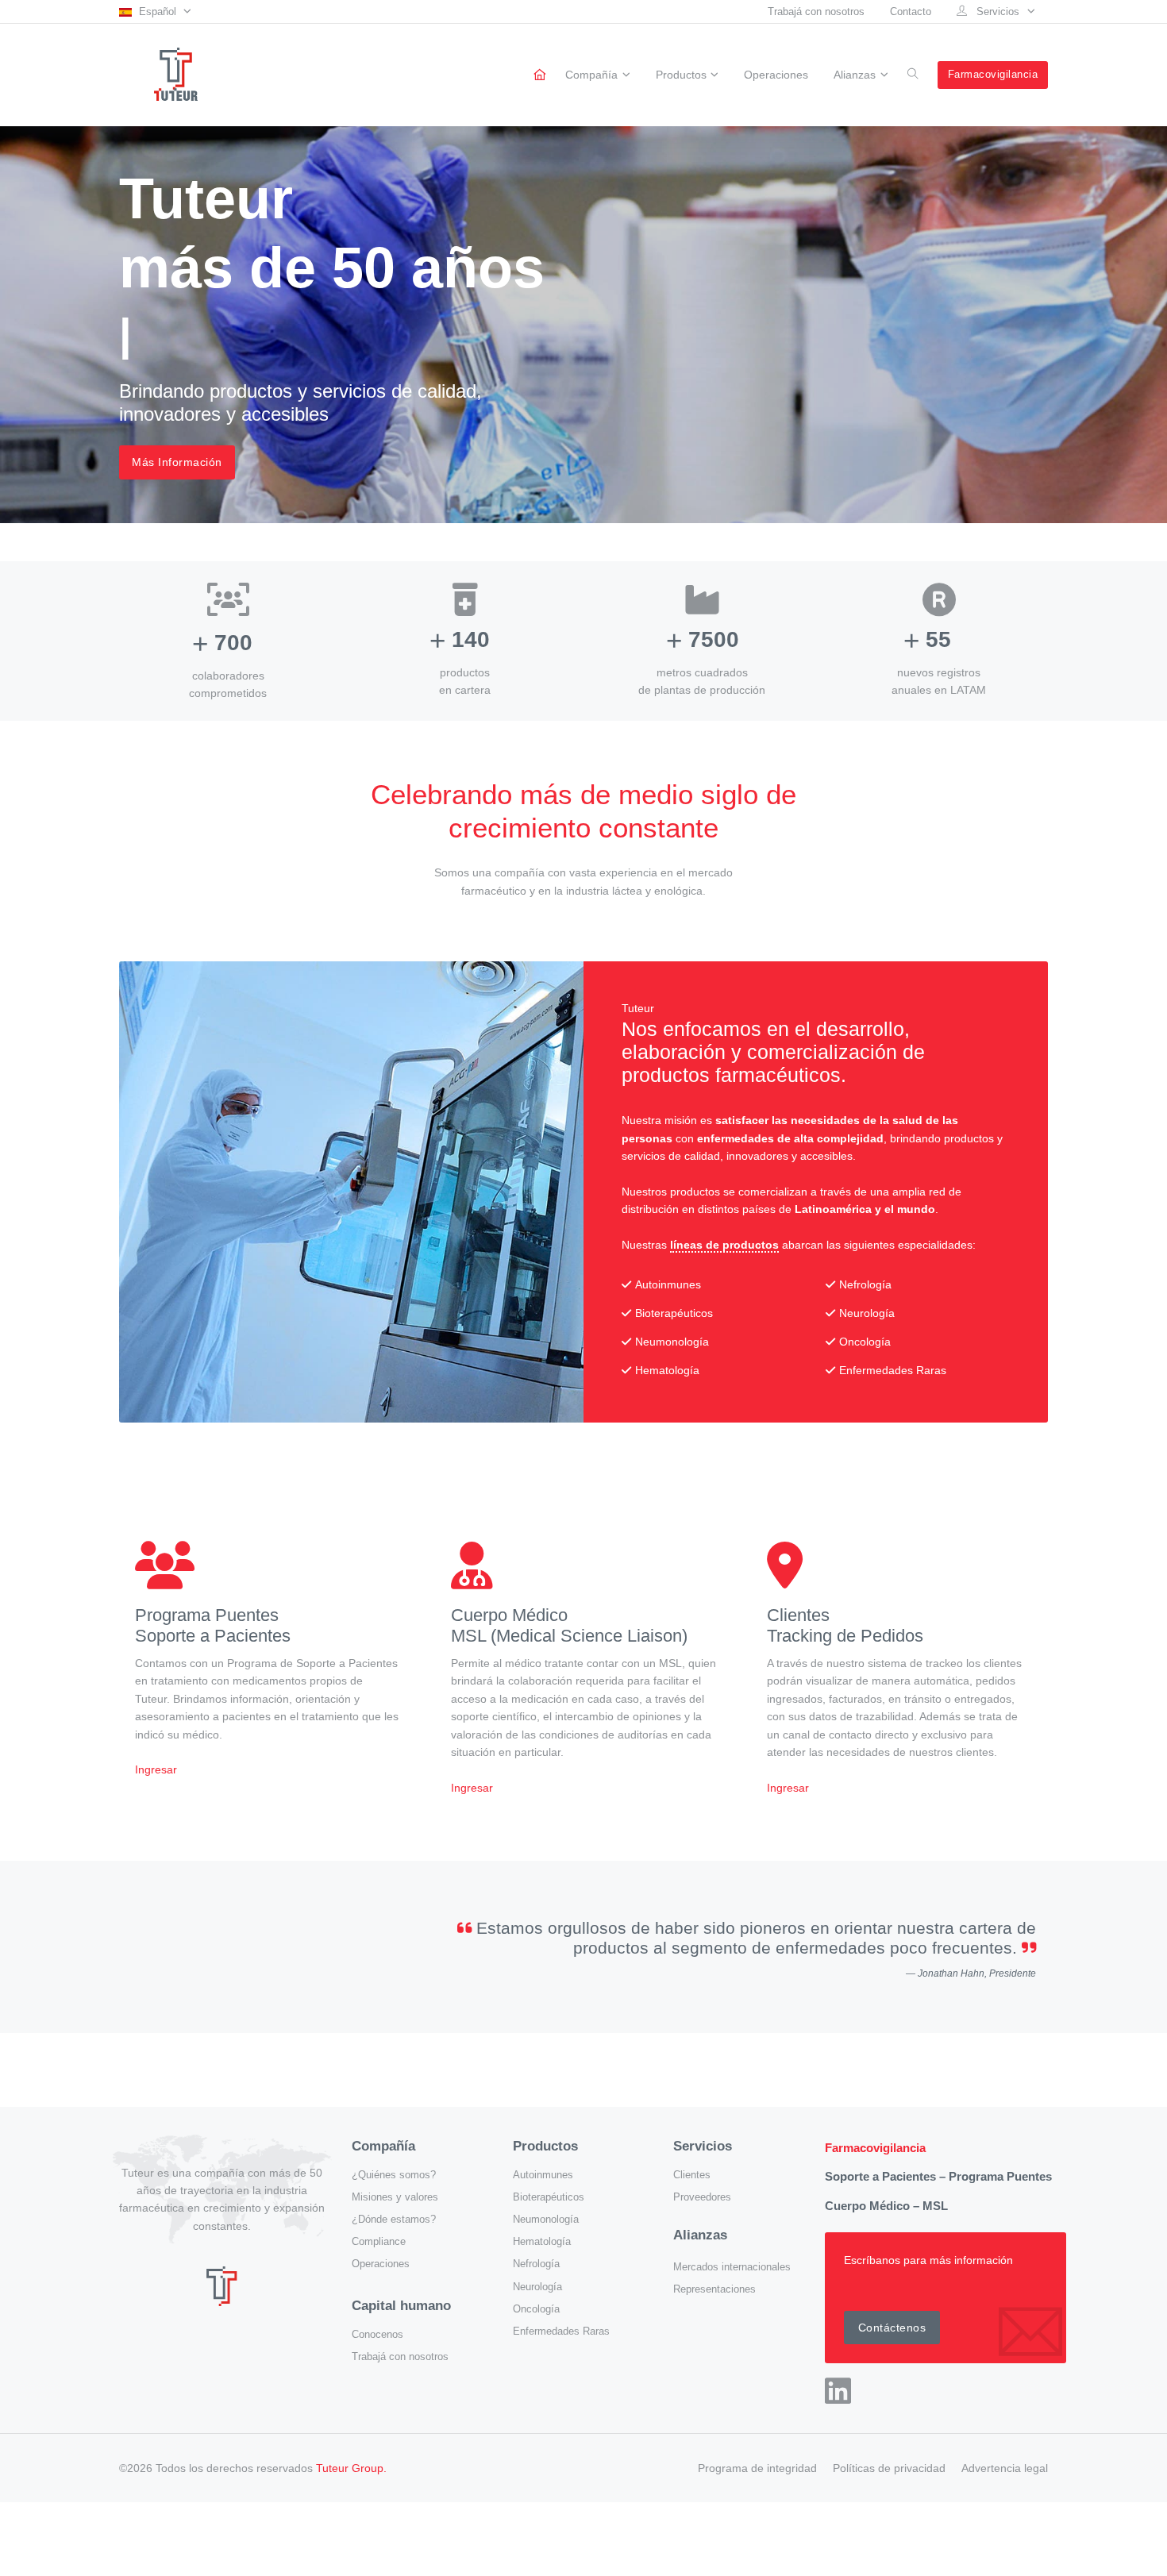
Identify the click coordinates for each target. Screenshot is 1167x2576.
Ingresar (156, 1769)
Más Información (177, 462)
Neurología (537, 2287)
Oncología (536, 2309)
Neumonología (546, 2220)
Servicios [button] (998, 12)
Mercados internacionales (732, 2267)
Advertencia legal (1005, 2468)
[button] (155, 12)
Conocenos (377, 2335)
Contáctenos (892, 2328)
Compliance (379, 2242)
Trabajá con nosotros (816, 12)
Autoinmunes (543, 2175)
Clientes (692, 2175)
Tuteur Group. (351, 2468)
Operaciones (776, 75)
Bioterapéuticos (549, 2197)
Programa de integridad (757, 2468)
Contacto (911, 12)
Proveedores (702, 2197)
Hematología (542, 2242)
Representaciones (714, 2289)
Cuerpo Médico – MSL (886, 2206)
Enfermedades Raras (561, 2331)
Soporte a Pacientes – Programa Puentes (938, 2176)
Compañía (591, 75)
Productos (681, 75)
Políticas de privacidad (889, 2468)
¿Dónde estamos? (394, 2220)
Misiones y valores (395, 2197)
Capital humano (401, 2306)
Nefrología (536, 2264)
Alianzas (855, 75)
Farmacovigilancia (993, 75)
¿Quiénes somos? (394, 2175)
